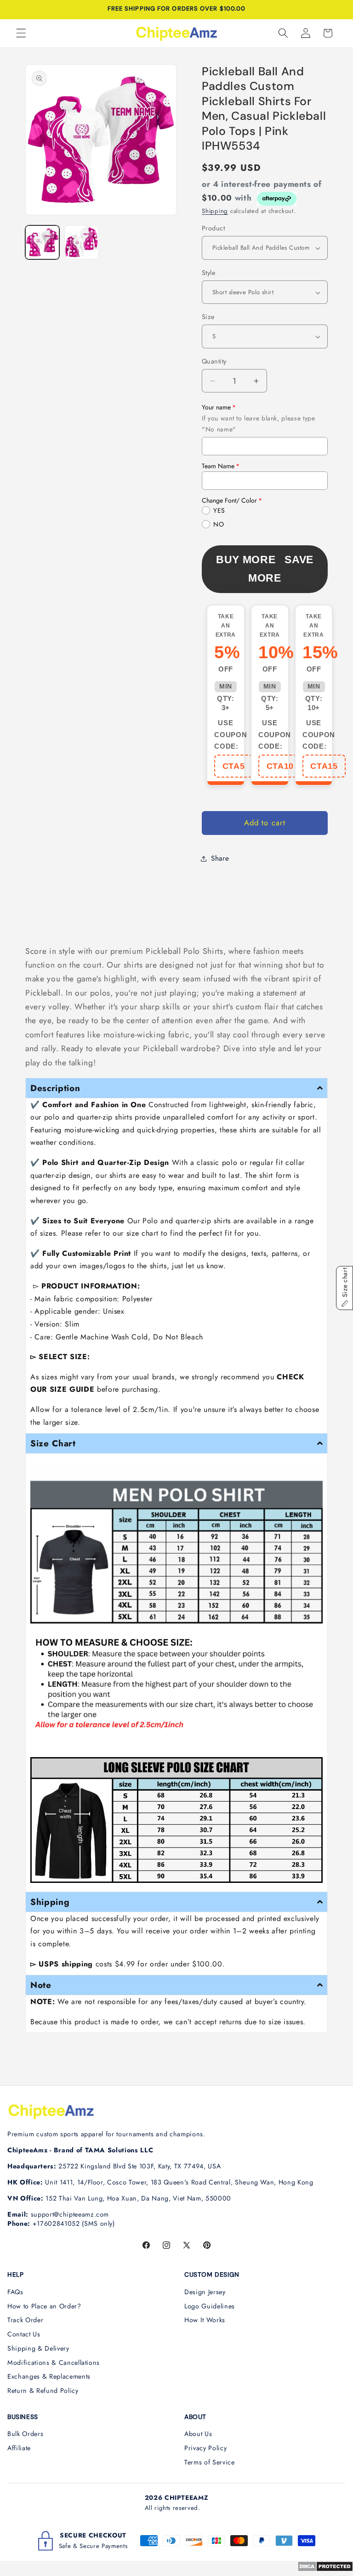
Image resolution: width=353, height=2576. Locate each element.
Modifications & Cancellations (54, 2363)
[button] (21, 33)
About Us (198, 2434)
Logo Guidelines (210, 2306)
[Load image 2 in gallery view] (81, 242)
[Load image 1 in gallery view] (42, 242)
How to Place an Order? (44, 2306)
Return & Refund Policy (43, 2391)
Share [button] (220, 858)
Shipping (215, 211)
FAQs (15, 2292)
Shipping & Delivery (38, 2348)
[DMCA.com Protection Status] (325, 2569)
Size (208, 317)
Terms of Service (210, 2462)
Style (208, 273)
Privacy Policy (205, 2448)
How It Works (205, 2320)
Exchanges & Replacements (49, 2376)
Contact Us (24, 2334)
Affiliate (19, 2448)
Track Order (25, 2320)
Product (213, 228)
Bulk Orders (25, 2434)
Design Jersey (205, 2292)
